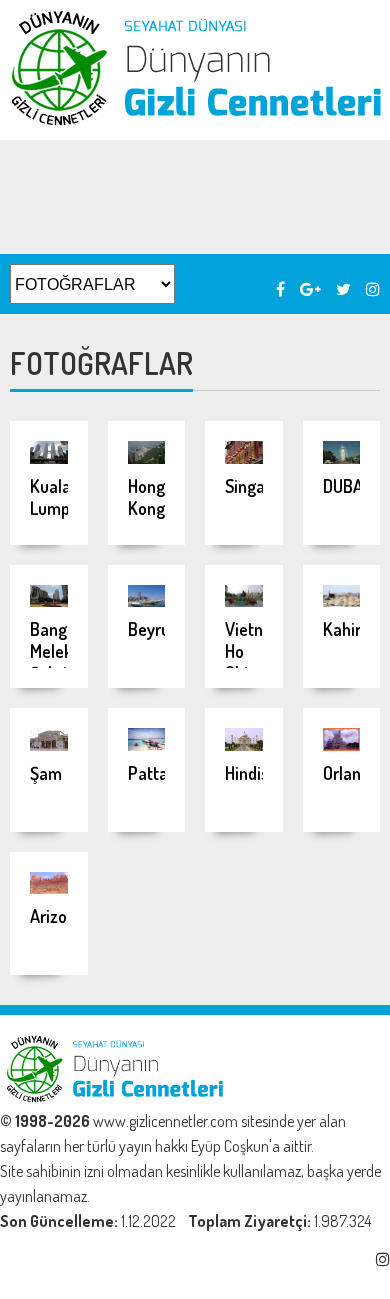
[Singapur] (244, 458)
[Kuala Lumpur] (49, 458)
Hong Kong (146, 497)
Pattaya (156, 773)
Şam (46, 773)
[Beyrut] (147, 601)
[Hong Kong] (147, 458)
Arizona (57, 916)
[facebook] (280, 289)
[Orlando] (342, 745)
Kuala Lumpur (57, 497)
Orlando (351, 773)
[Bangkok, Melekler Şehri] (49, 601)
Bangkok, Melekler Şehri (63, 651)
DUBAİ (345, 486)
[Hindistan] (244, 745)
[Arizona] (49, 888)
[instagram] (373, 289)
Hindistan (259, 773)
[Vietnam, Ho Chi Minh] (244, 601)
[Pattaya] (147, 745)
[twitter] (343, 289)
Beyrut (152, 629)
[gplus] (310, 289)
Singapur (257, 486)
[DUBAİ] (342, 458)
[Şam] (49, 745)
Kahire (346, 629)
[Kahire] (342, 601)
